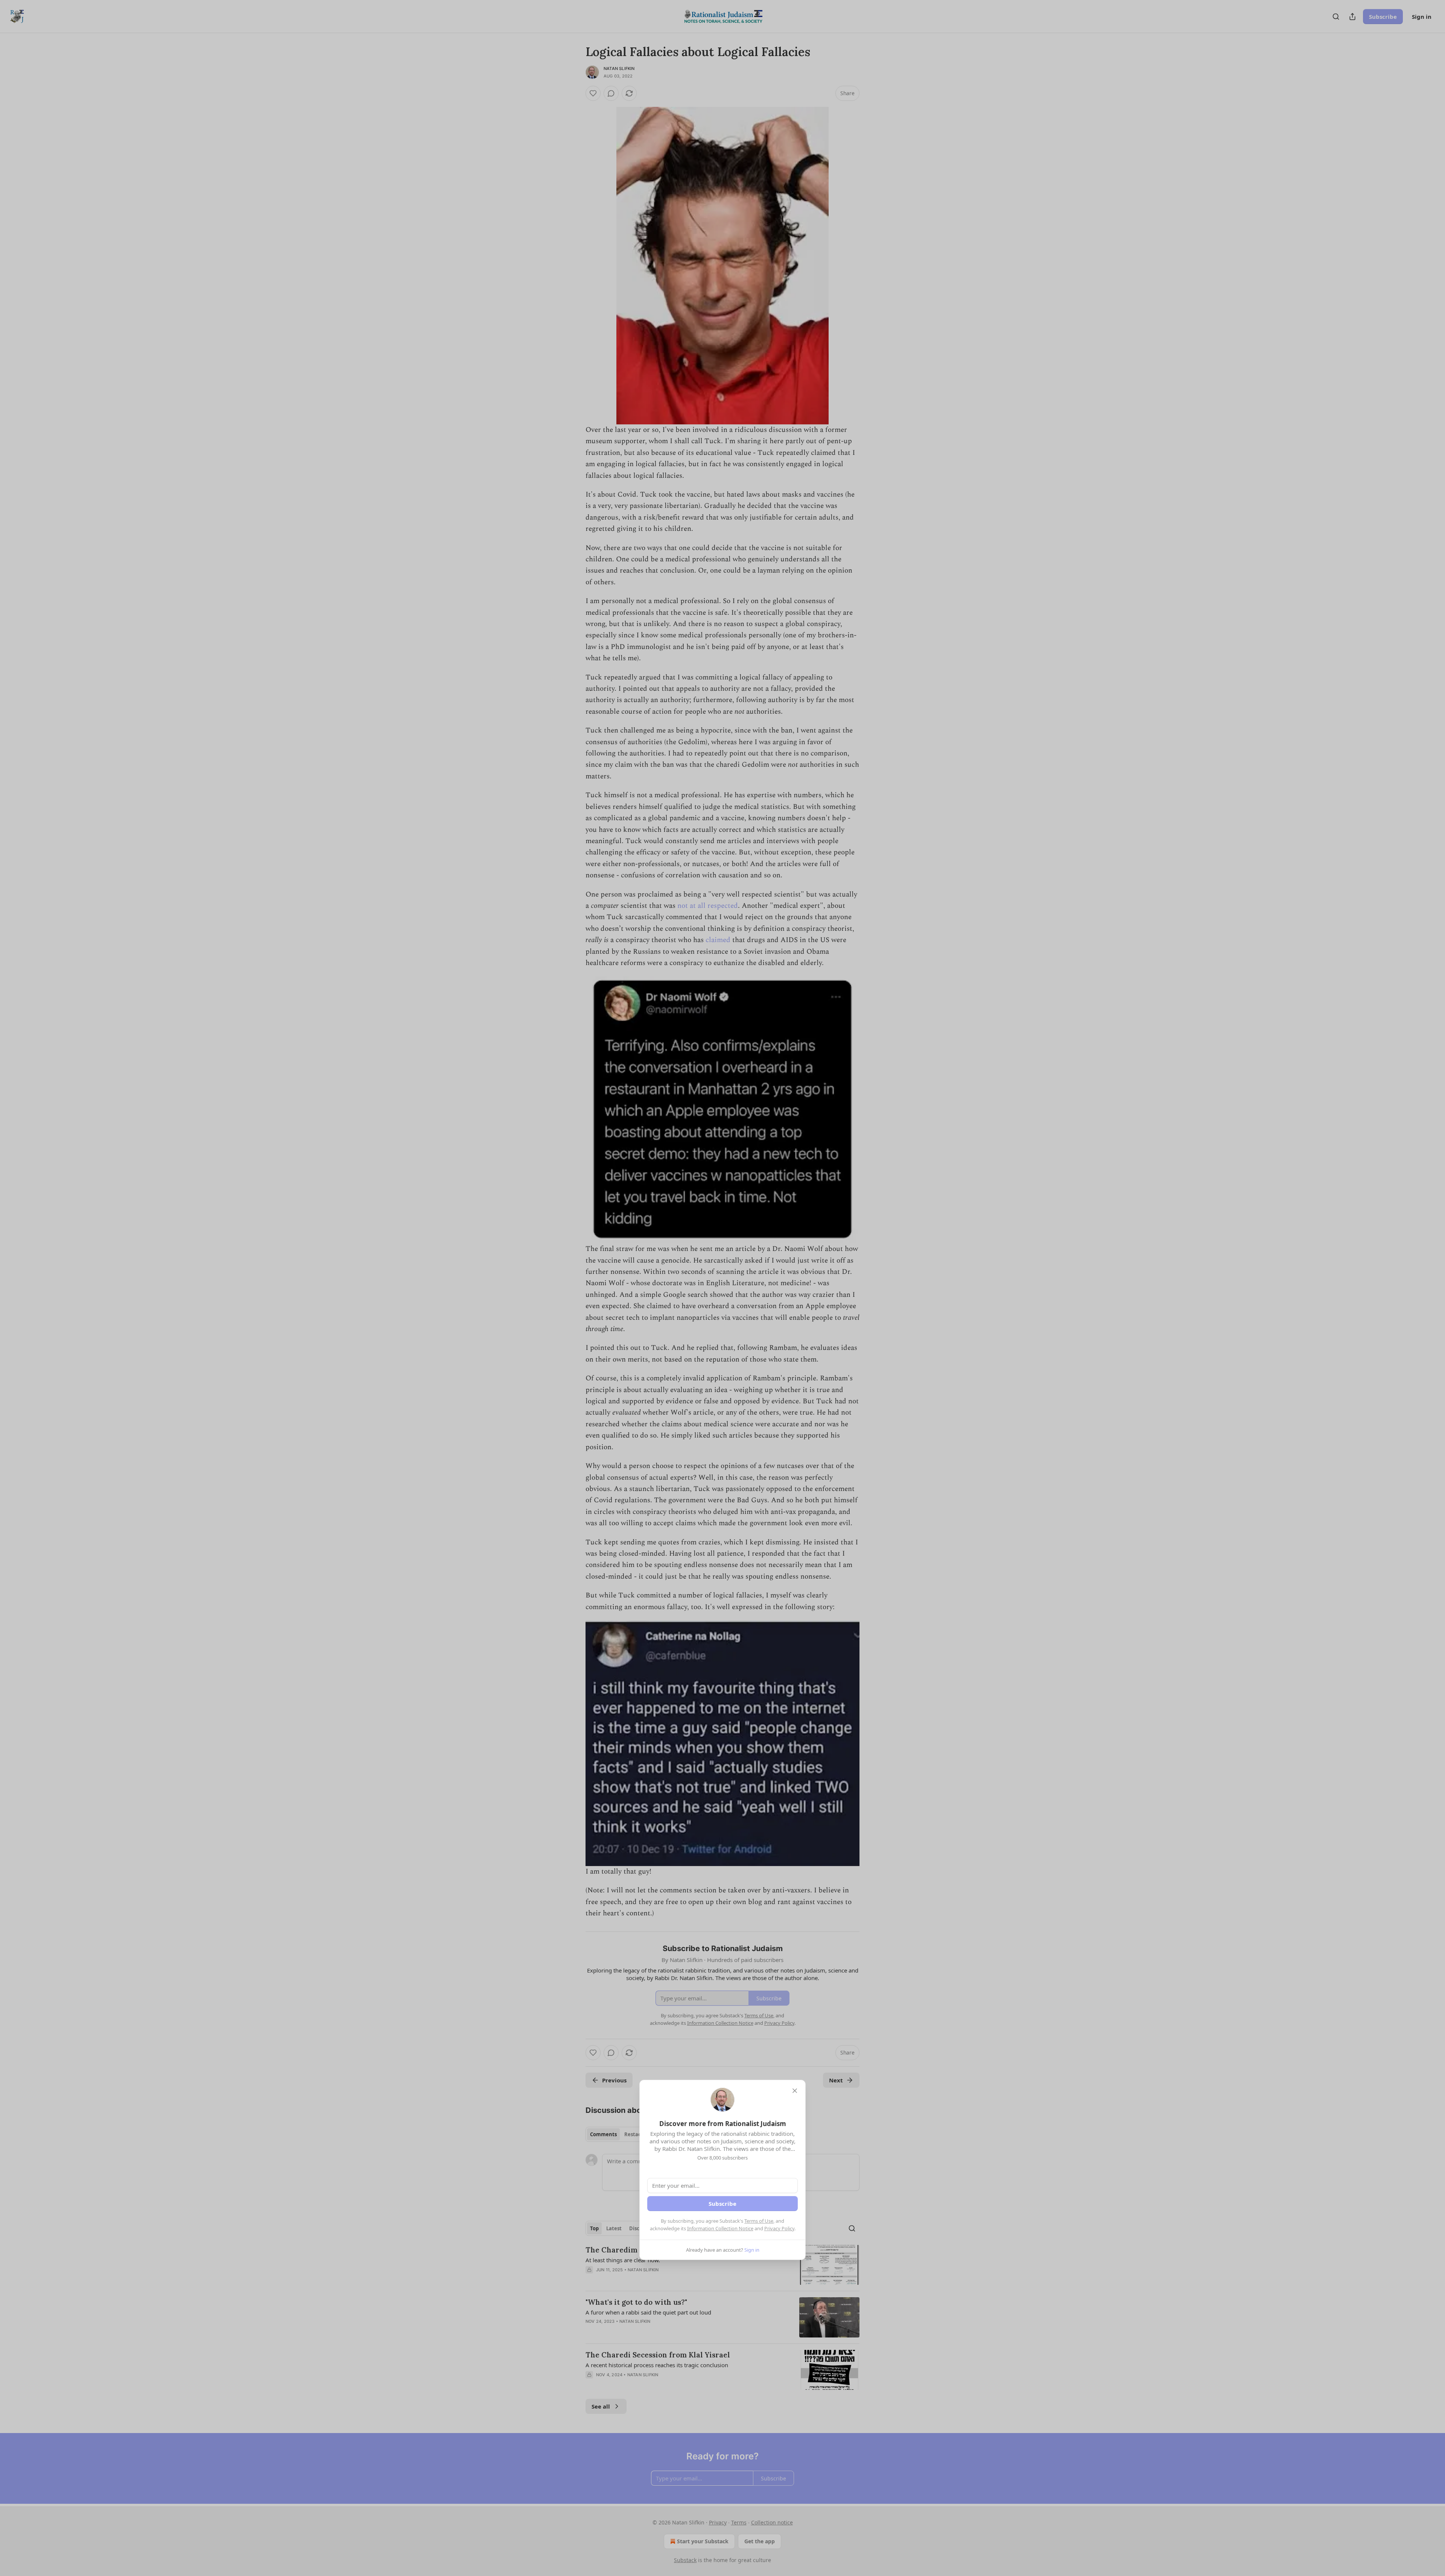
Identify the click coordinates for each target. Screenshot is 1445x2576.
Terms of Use (759, 2221)
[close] (795, 2091)
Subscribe (722, 2204)
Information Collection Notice (720, 2228)
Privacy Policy (779, 2228)
